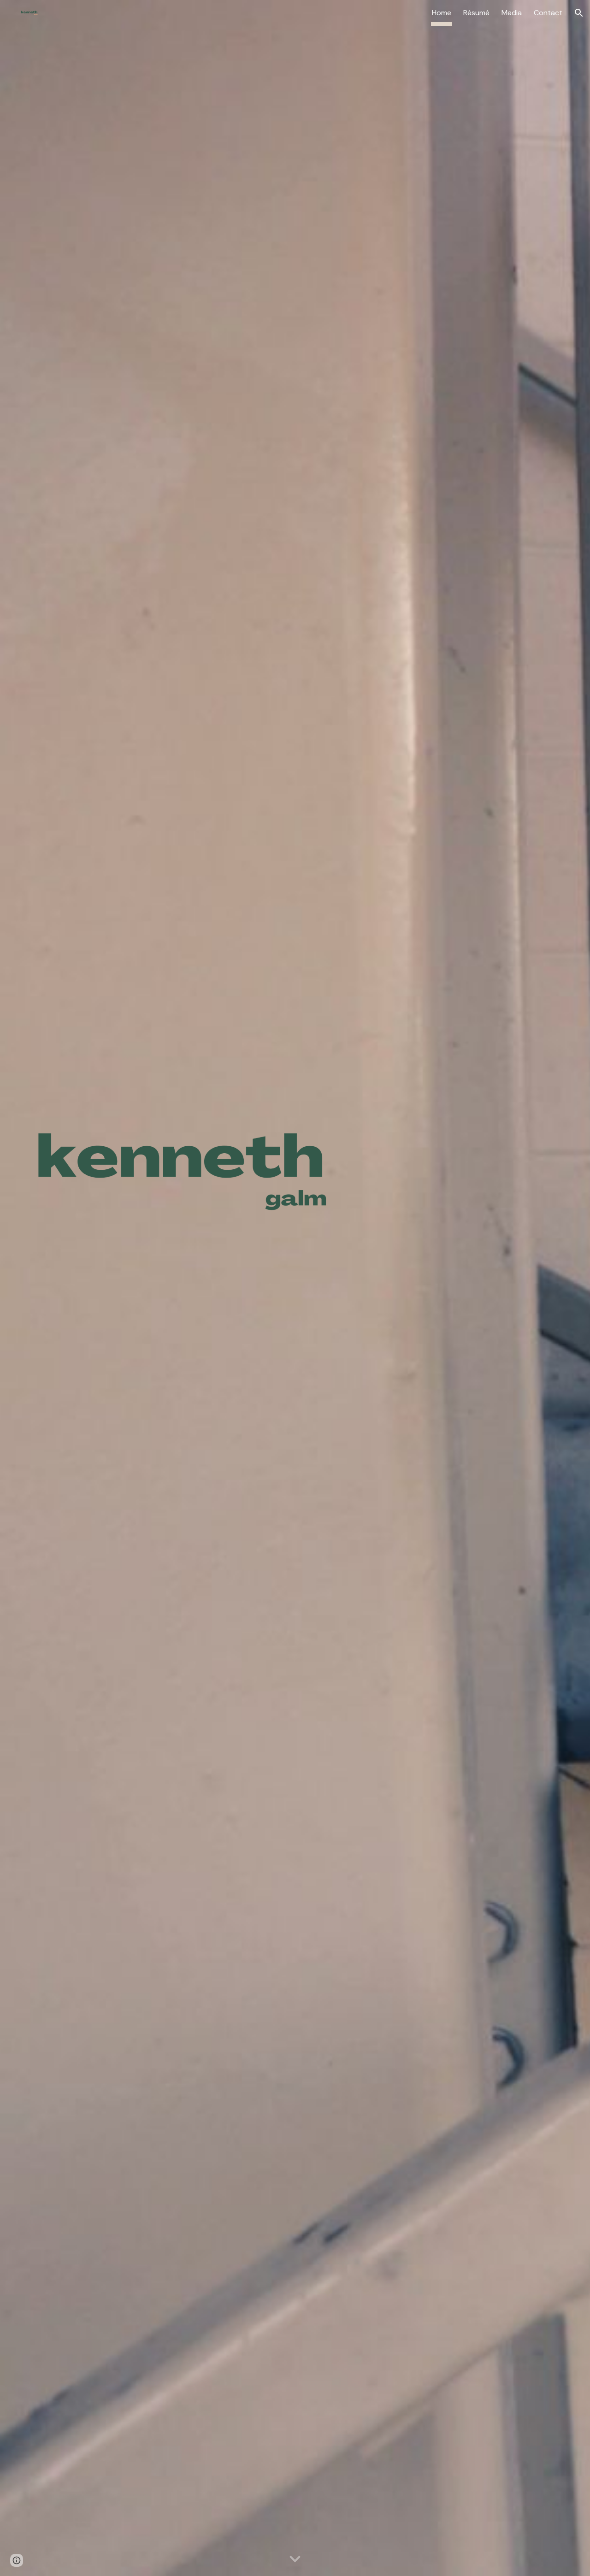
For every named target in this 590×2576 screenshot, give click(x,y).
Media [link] (512, 13)
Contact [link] (548, 13)
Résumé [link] (476, 13)
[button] (579, 13)
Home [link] (442, 13)
